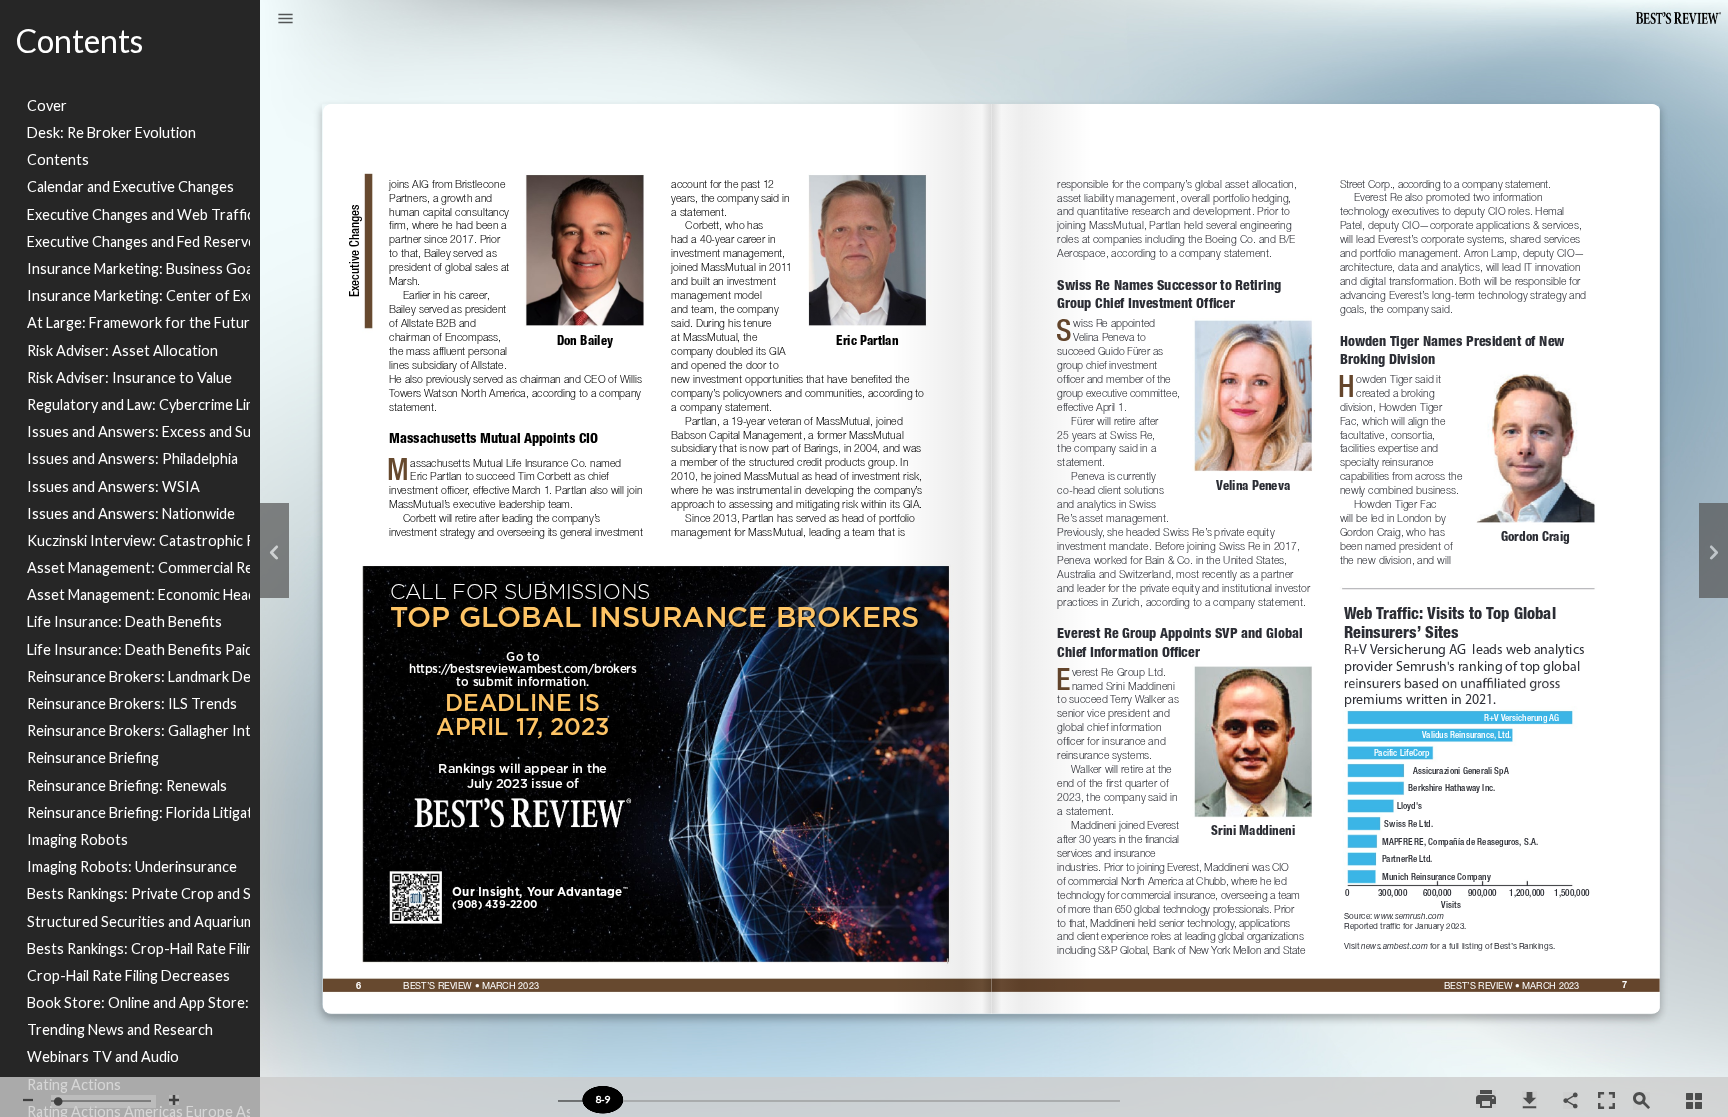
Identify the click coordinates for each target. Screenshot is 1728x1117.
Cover (47, 105)
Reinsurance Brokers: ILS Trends (132, 703)
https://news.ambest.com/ (1449, 942)
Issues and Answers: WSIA (113, 486)
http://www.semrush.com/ (1413, 914)
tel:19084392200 (496, 900)
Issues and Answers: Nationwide (131, 513)
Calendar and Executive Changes (130, 186)
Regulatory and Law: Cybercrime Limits (138, 404)
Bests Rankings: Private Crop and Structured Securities (138, 893)
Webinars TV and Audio (103, 1056)
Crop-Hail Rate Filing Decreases (128, 975)
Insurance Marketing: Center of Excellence (138, 295)
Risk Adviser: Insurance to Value (129, 377)
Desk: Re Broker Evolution (111, 132)
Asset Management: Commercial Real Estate (138, 567)
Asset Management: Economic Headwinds (138, 594)
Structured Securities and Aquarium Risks (138, 921)
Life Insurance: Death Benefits (124, 621)
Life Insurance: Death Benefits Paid (138, 649)
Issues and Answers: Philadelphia (132, 458)
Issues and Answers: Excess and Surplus (138, 431)
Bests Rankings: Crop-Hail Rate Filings (138, 948)
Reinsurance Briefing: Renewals (127, 785)
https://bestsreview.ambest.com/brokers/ (656, 565)
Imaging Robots (77, 839)
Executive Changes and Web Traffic (138, 214)
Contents (58, 159)
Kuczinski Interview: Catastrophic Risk (138, 540)
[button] (285, 20)
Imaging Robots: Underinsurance (132, 866)
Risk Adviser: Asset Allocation (122, 350)
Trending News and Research (120, 1029)
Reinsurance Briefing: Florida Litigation (138, 812)
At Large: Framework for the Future (138, 322)
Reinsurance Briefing (93, 757)
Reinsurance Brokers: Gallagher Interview (138, 730)
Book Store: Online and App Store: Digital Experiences (138, 1002)
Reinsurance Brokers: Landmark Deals (138, 676)
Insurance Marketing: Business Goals (138, 268)
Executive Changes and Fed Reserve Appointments (138, 241)
